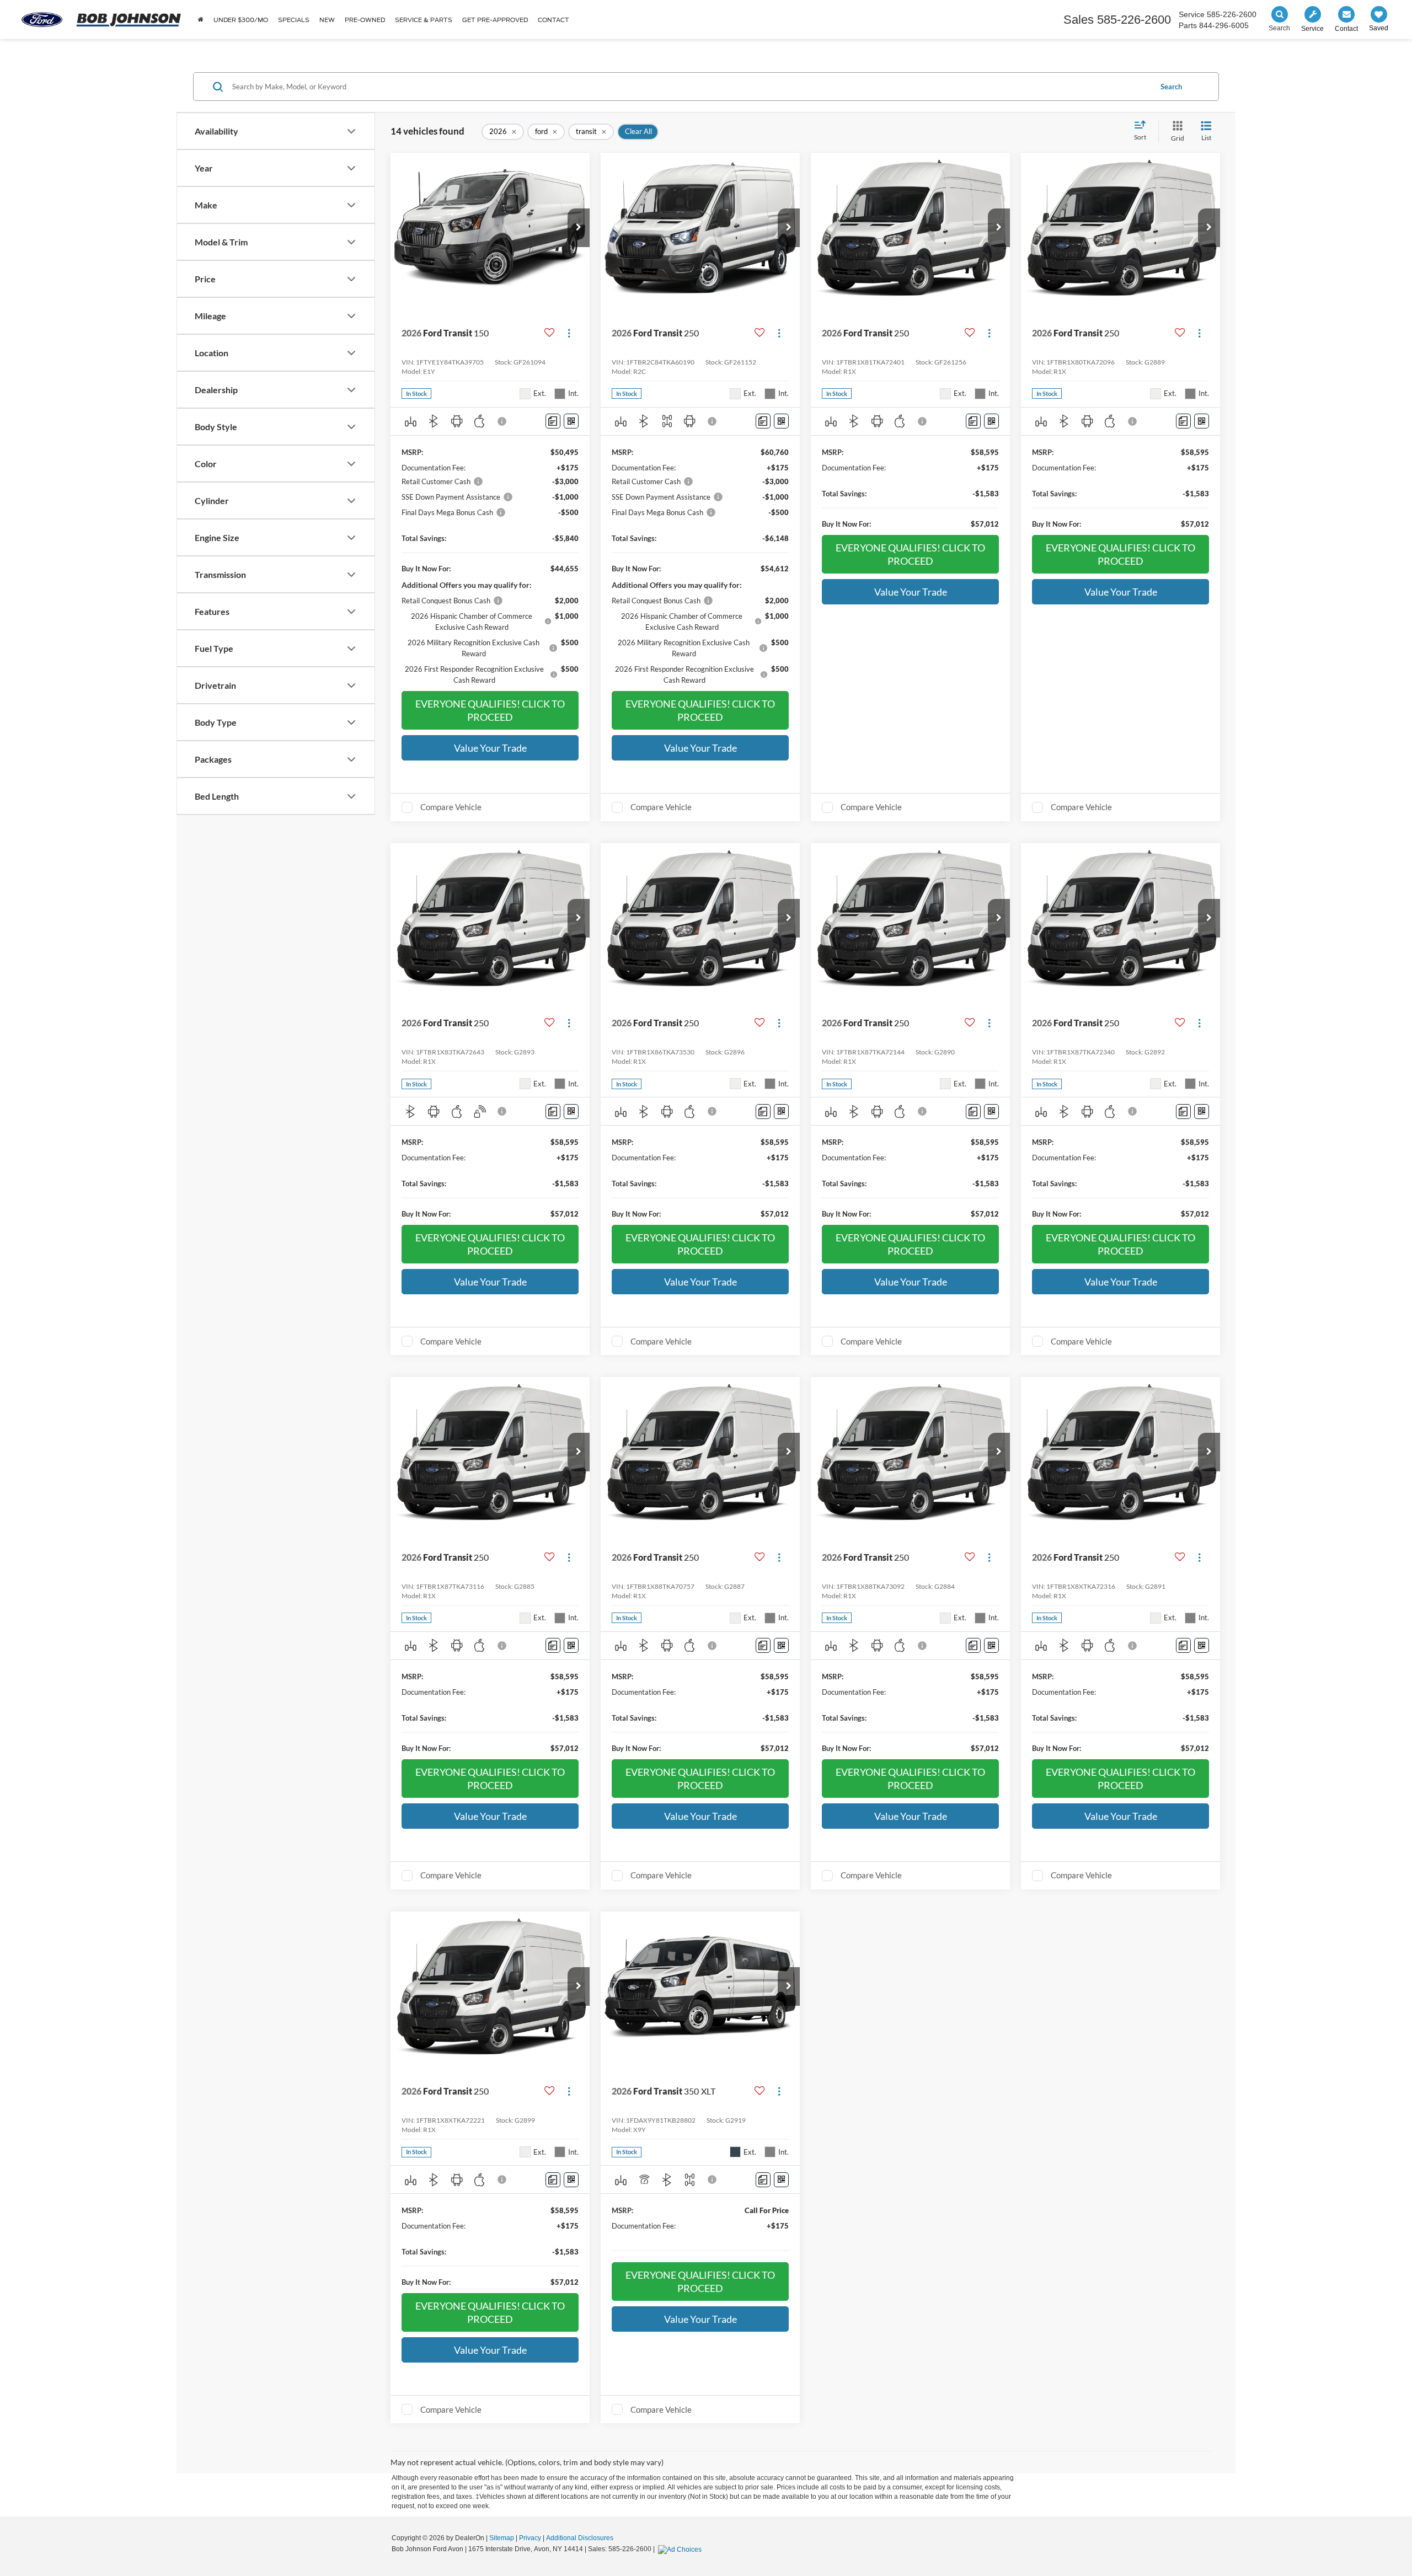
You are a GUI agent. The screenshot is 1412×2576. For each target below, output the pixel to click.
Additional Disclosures (580, 2538)
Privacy (530, 2538)
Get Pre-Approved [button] (495, 20)
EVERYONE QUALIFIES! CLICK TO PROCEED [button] (490, 710)
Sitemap (502, 2538)
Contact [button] (553, 20)
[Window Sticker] (571, 421)
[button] (579, 228)
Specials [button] (294, 20)
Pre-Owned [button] (365, 20)
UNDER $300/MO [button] (241, 20)
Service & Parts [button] (424, 20)
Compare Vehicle (451, 807)
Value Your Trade (490, 748)
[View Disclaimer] (502, 421)
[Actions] (569, 333)
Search (1171, 87)
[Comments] (553, 421)
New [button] (327, 20)
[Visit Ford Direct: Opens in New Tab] (681, 2549)
